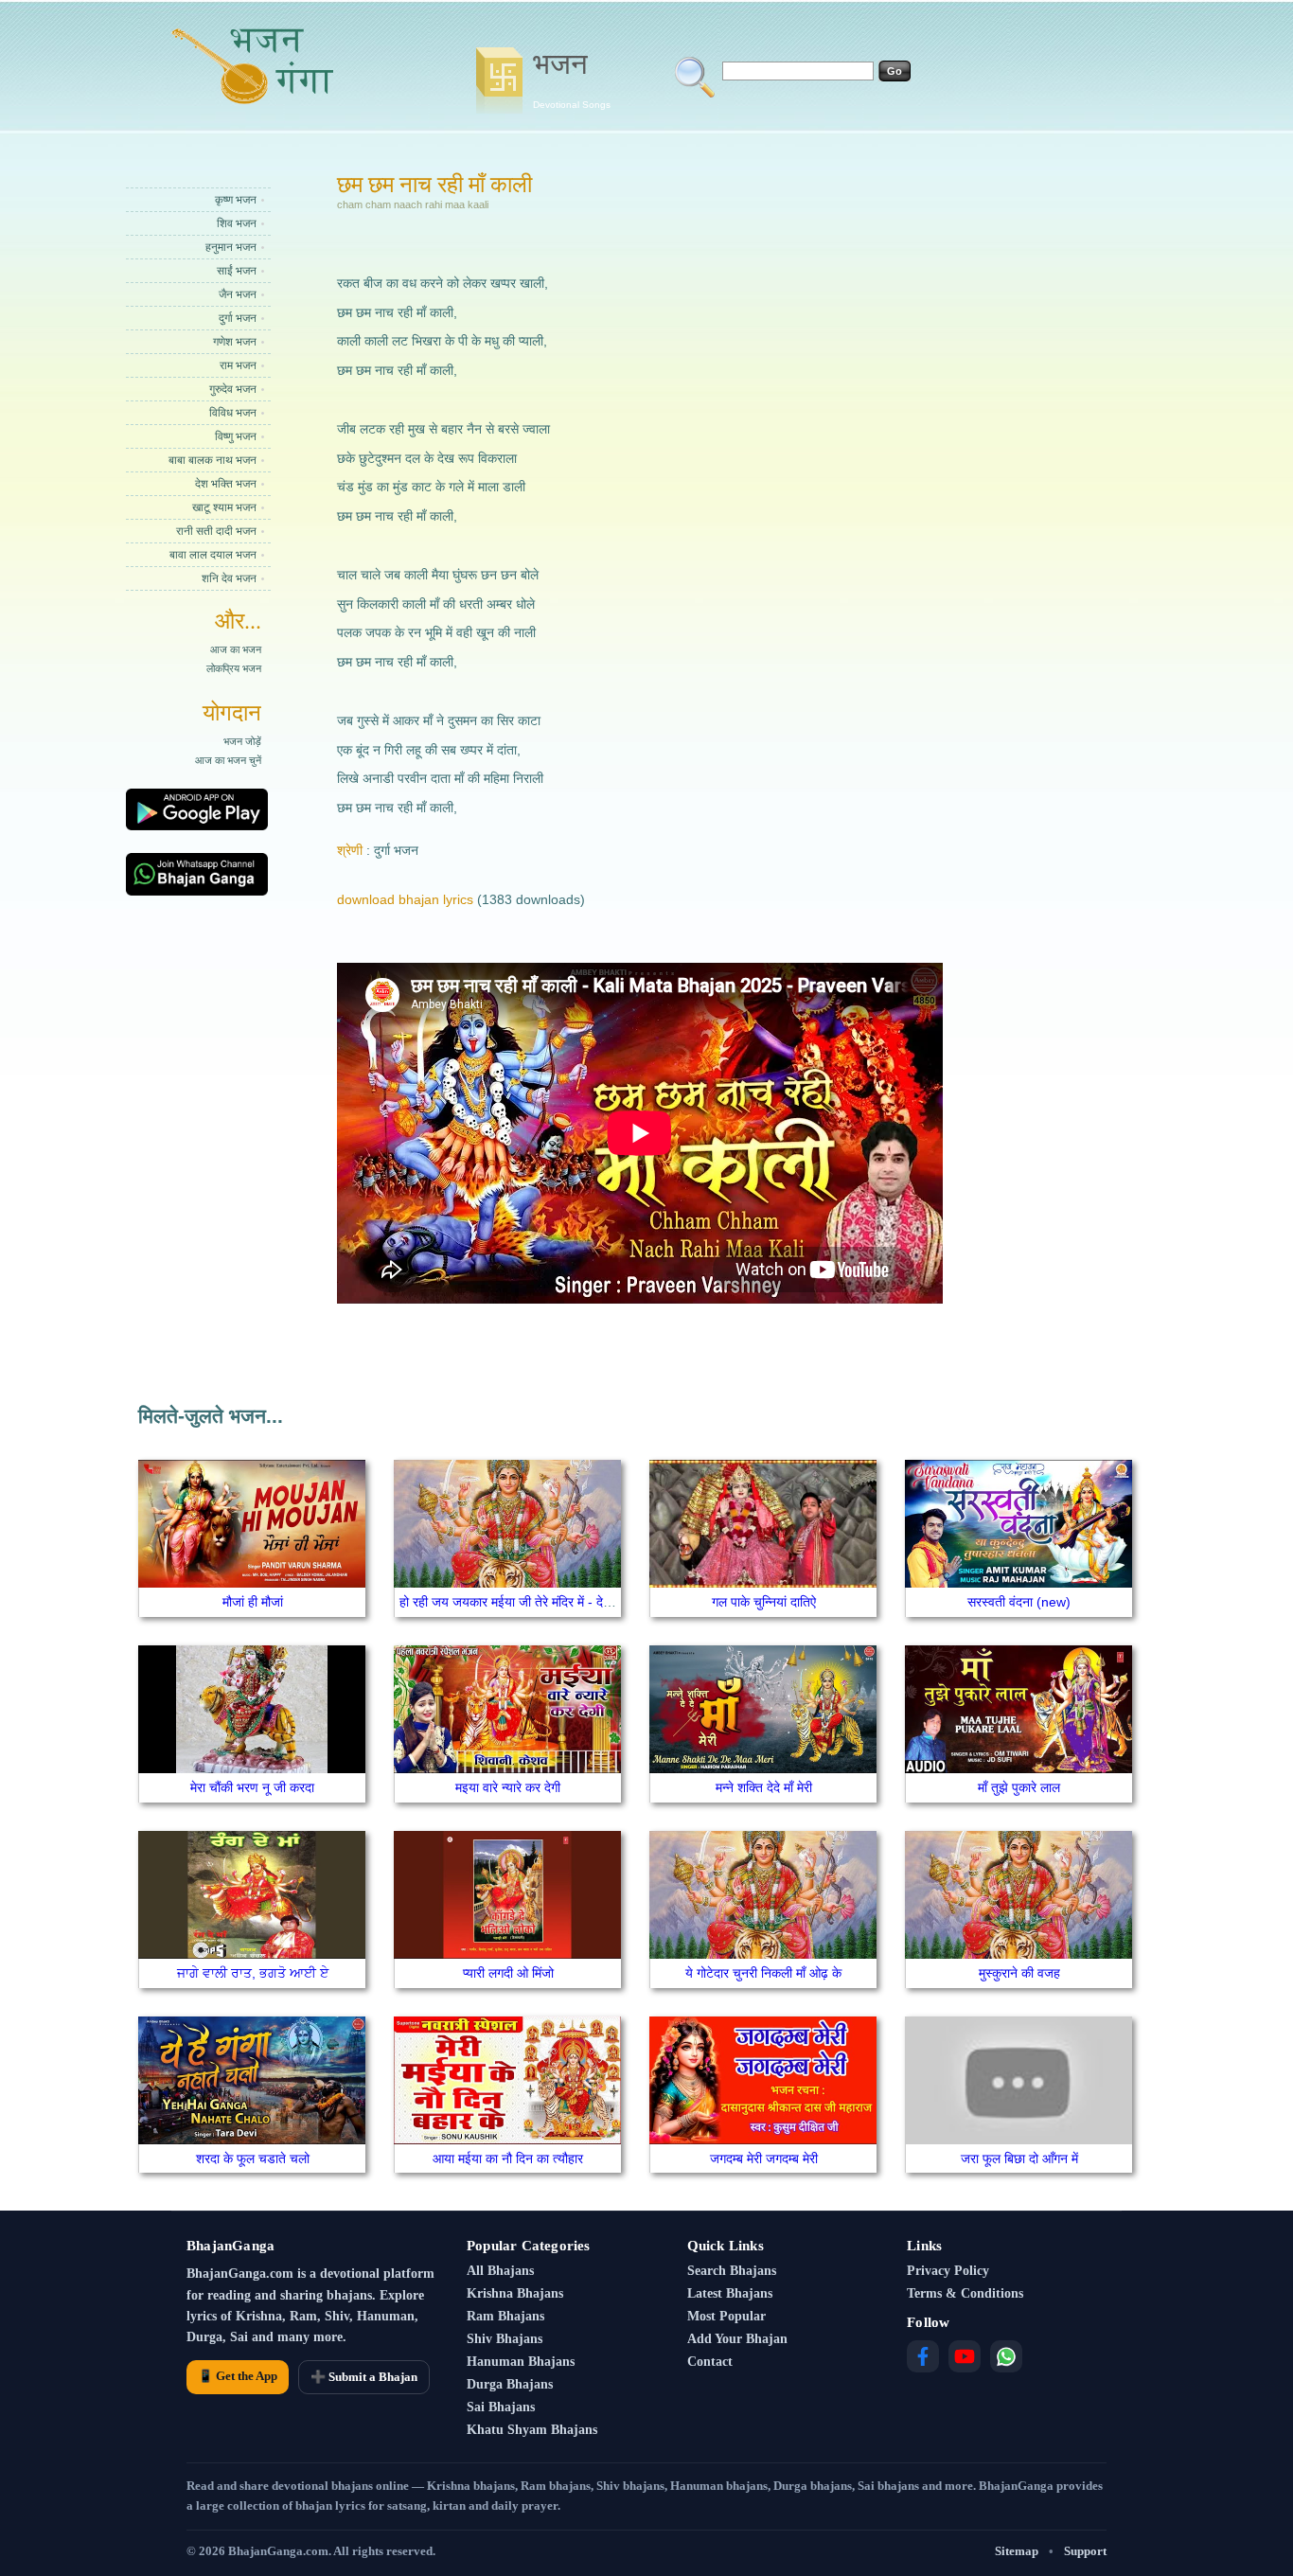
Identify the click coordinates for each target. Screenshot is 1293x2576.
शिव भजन (237, 223)
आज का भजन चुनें (228, 760)
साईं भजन (237, 271)
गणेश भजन (235, 342)
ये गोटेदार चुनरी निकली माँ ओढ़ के (763, 1973)
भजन (572, 79)
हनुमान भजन (231, 247)
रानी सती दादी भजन (216, 531)
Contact (710, 2362)
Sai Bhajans (501, 2407)
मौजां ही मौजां (253, 1602)
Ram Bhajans (505, 2316)
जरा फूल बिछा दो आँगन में (1019, 2159)
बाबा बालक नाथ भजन (213, 460)
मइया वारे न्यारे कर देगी (508, 1787)
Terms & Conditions (965, 2293)
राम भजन (238, 365)
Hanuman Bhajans (521, 2362)
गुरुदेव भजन (233, 389)
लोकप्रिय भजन (234, 668)
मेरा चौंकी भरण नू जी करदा (252, 1787)
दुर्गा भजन (238, 318)
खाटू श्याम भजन (224, 507)
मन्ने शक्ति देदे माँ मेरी (764, 1787)
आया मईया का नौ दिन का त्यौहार (508, 2159)
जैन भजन (238, 294)
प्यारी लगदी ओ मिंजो (508, 1973)
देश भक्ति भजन (226, 484)
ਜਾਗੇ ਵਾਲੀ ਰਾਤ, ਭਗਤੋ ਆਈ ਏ (253, 1973)
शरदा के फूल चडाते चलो (253, 2159)
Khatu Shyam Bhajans (532, 2430)
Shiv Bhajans (505, 2339)
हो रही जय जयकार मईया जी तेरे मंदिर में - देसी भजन (521, 1602)
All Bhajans (500, 2271)
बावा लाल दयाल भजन (213, 555)
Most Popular (726, 2316)
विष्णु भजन (236, 436)
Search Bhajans (732, 2271)
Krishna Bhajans (515, 2293)
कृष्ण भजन (236, 200)
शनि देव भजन (229, 578)
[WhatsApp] (1006, 2356)
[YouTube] (965, 2356)
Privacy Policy (948, 2271)
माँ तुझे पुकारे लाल (1019, 1787)
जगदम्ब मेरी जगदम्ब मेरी (764, 2159)
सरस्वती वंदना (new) (1019, 1602)
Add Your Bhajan (737, 2339)
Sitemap (1017, 2551)
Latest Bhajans (730, 2293)
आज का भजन (236, 649)
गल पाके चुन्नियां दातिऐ (764, 1602)
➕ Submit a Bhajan (364, 2377)
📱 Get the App (238, 2376)
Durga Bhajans (510, 2384)
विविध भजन (233, 413)
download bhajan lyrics (405, 899)
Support (1085, 2551)
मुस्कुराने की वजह (1019, 1973)
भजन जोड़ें (242, 741)
